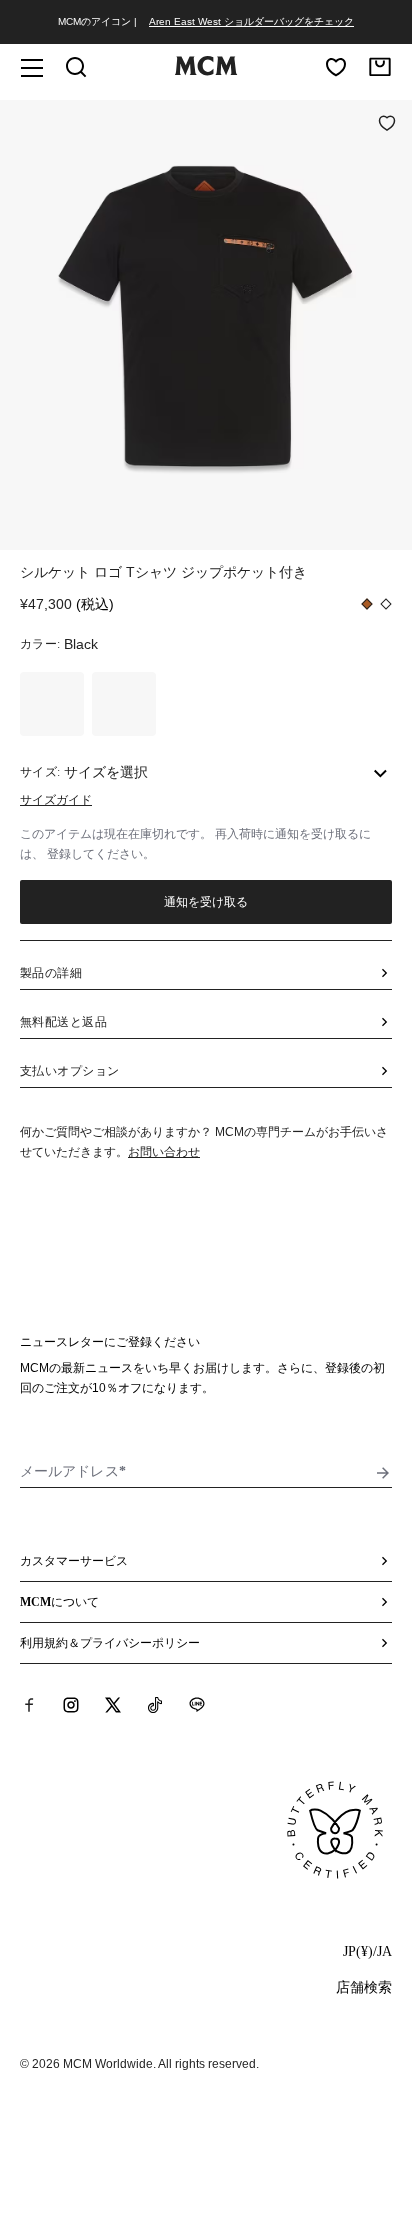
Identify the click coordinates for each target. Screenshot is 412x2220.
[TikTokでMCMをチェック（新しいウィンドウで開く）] (155, 1705)
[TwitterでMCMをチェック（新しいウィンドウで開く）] (113, 1705)
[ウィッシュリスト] (336, 67)
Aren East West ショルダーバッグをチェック (251, 21)
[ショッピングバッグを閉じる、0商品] (380, 67)
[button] (206, 323)
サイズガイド (56, 800)
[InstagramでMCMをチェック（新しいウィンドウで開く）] (71, 1705)
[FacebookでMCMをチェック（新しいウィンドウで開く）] (29, 1705)
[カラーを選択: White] (124, 704)
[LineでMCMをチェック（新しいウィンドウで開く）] (197, 1705)
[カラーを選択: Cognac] (52, 704)
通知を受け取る (206, 902)
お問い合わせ (164, 1152)
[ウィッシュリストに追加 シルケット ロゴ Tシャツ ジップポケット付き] (387, 125)
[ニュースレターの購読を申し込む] (383, 1473)
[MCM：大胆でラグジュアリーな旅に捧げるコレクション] (205, 71)
